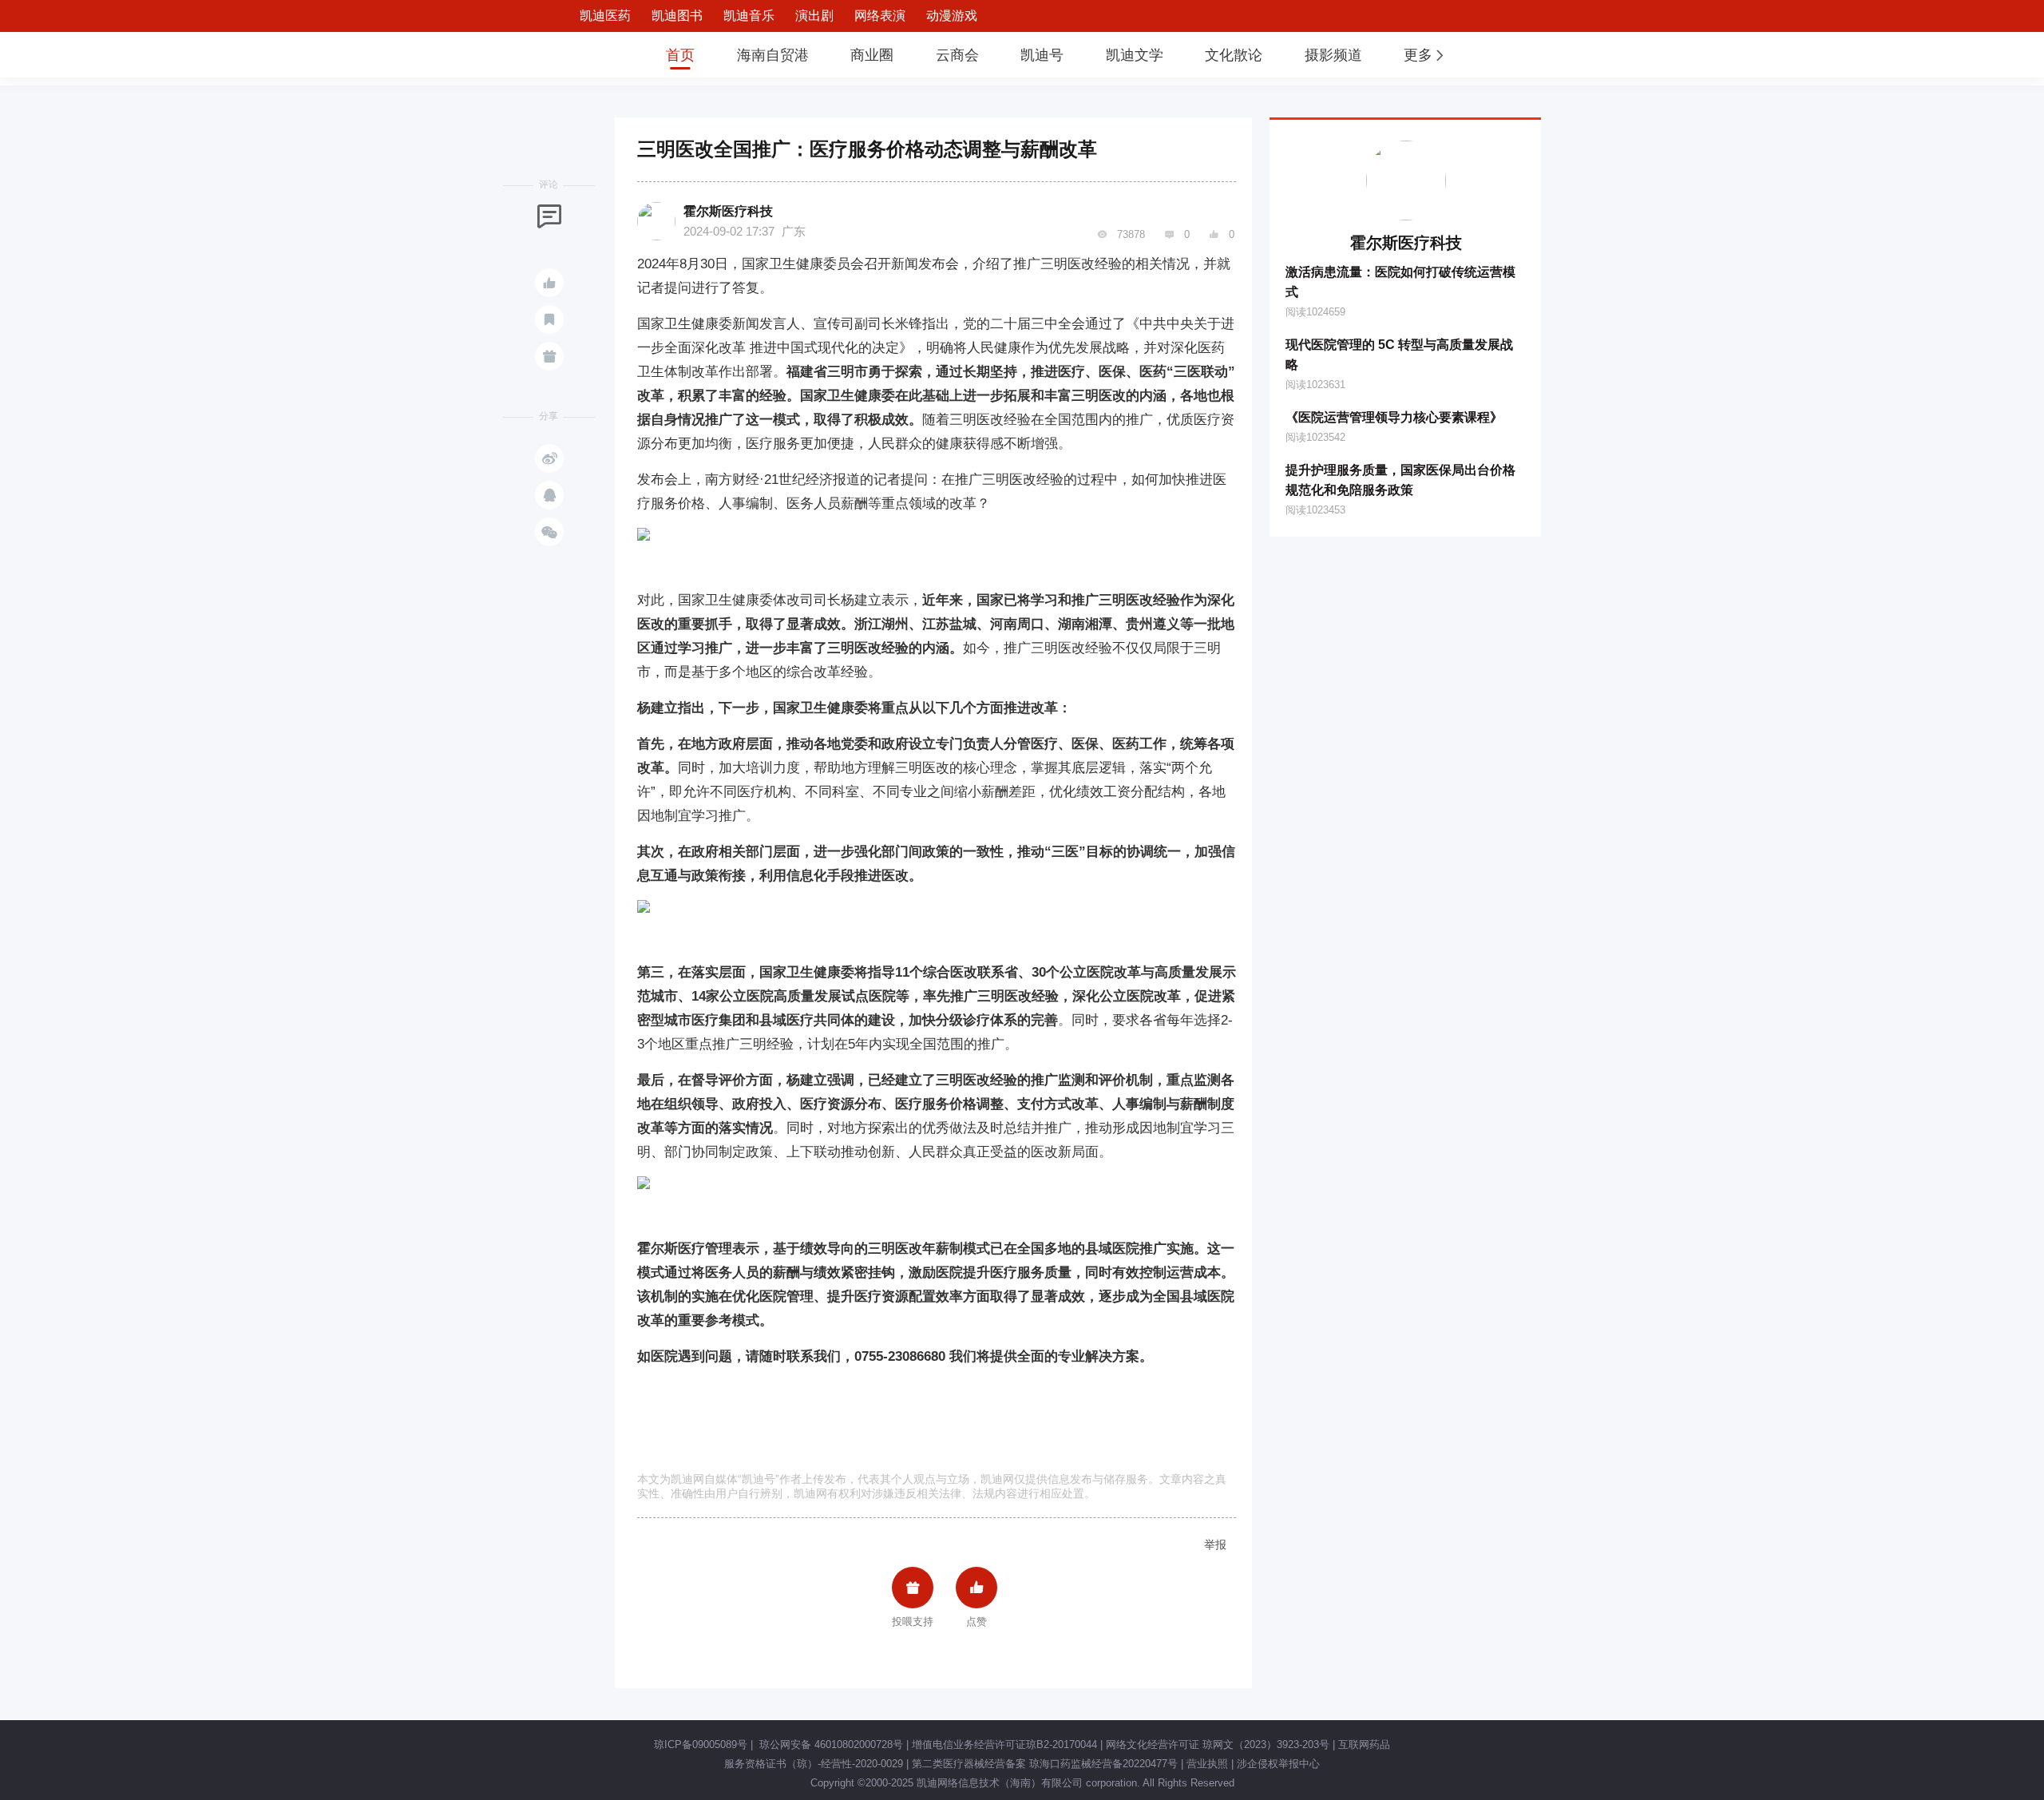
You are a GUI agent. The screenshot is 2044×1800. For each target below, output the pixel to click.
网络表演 (880, 16)
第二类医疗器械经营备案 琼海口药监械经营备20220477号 (1045, 1764)
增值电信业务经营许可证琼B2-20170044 (1004, 1744)
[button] (1425, 55)
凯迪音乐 (749, 16)
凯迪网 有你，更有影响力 (592, 55)
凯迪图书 (677, 16)
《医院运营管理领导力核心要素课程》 (1394, 417)
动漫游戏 (952, 16)
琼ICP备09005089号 (701, 1744)
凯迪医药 (605, 16)
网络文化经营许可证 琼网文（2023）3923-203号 (1218, 1744)
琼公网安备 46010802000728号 (830, 1744)
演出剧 (814, 16)
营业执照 (1207, 1764)
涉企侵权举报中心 (1278, 1764)
